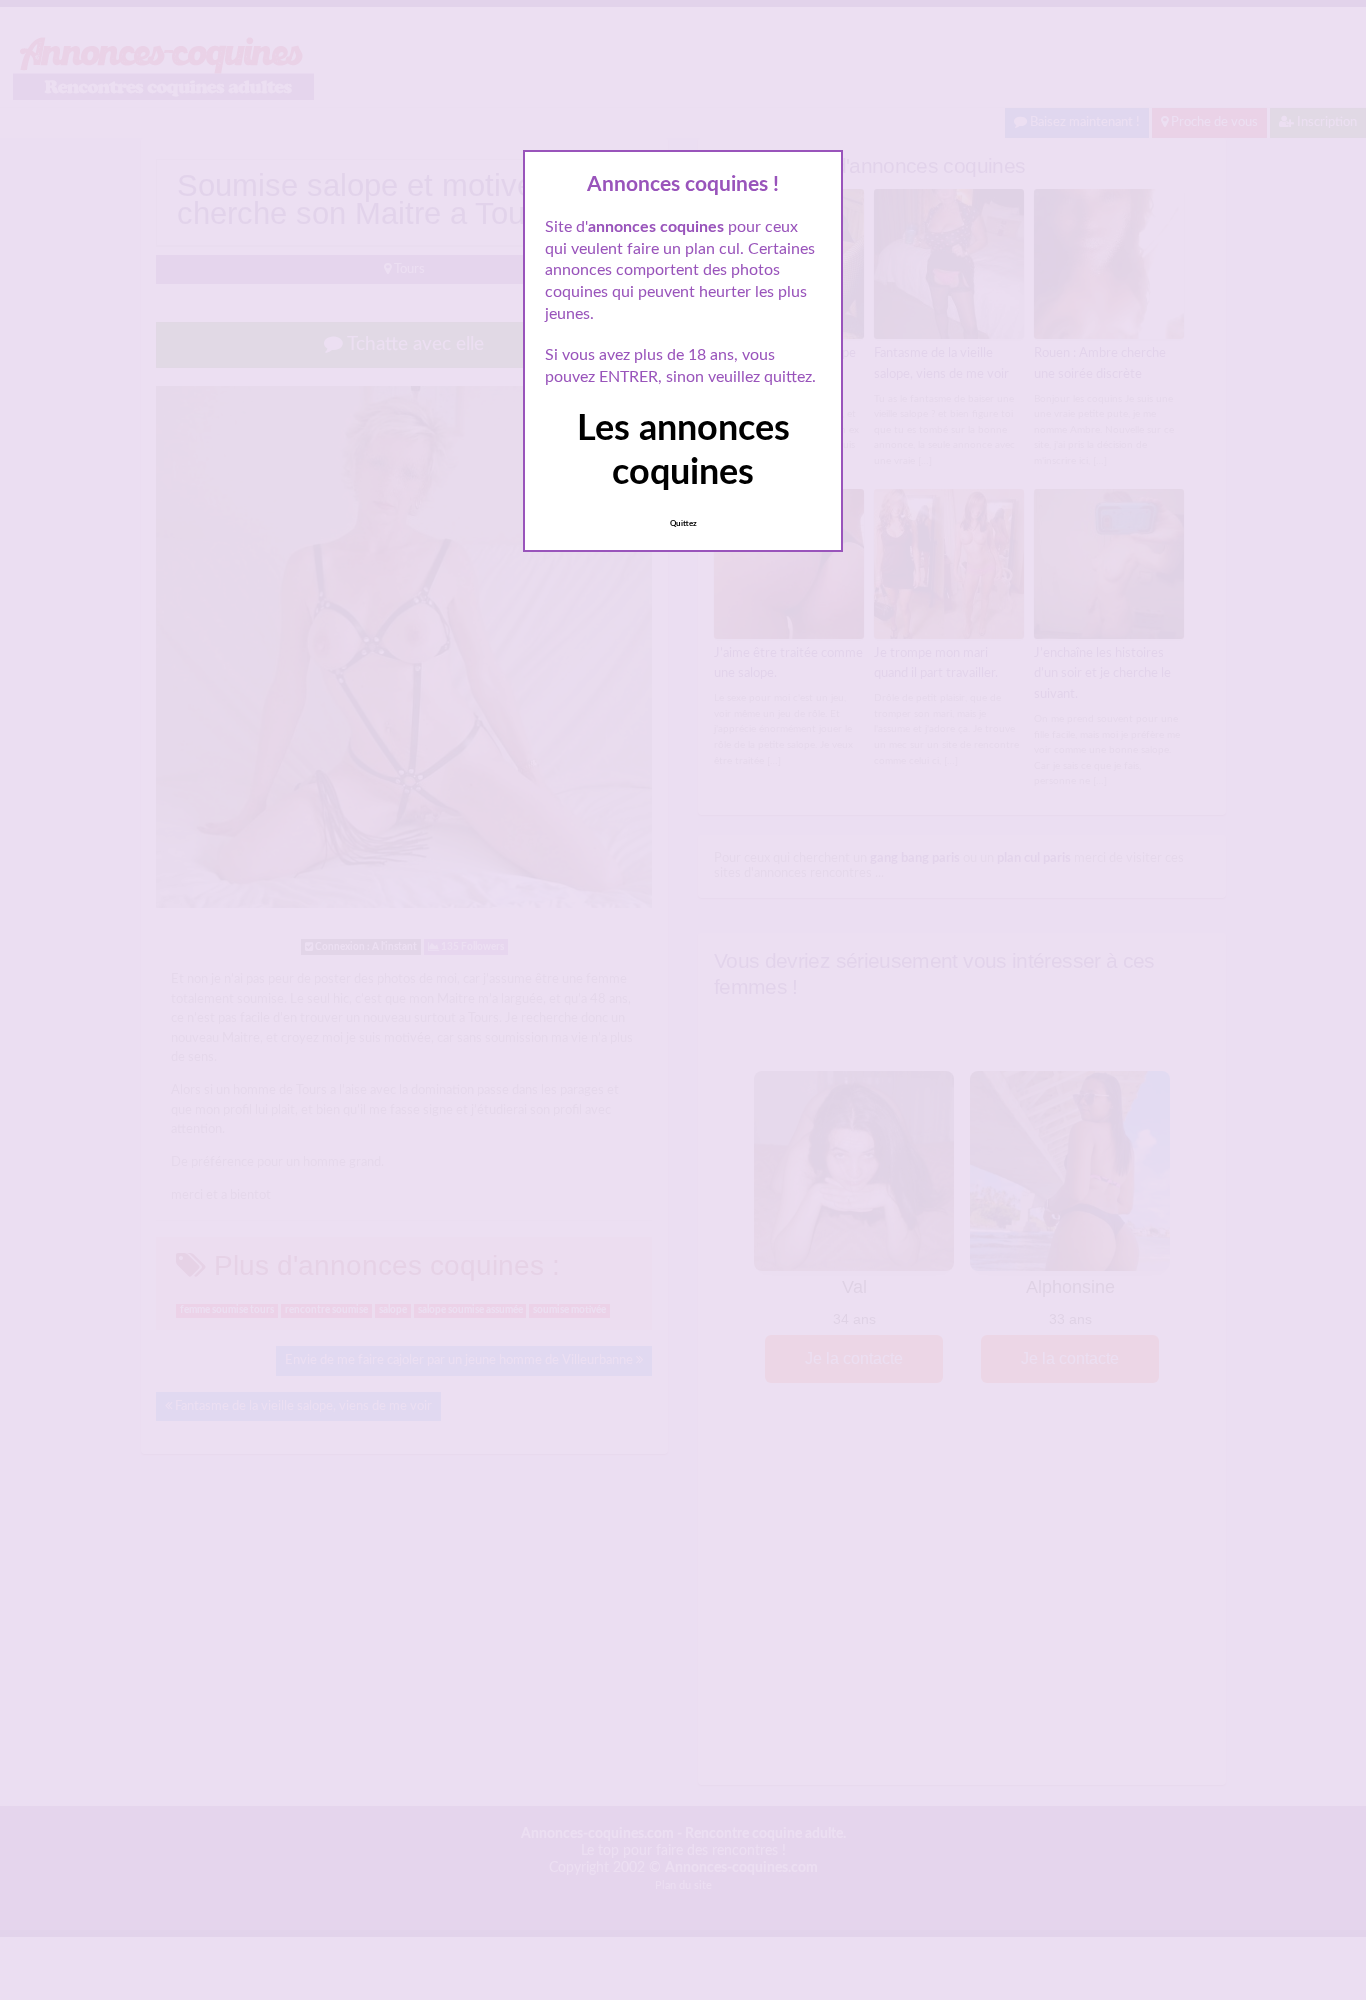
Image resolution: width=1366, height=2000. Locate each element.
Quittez (683, 524)
